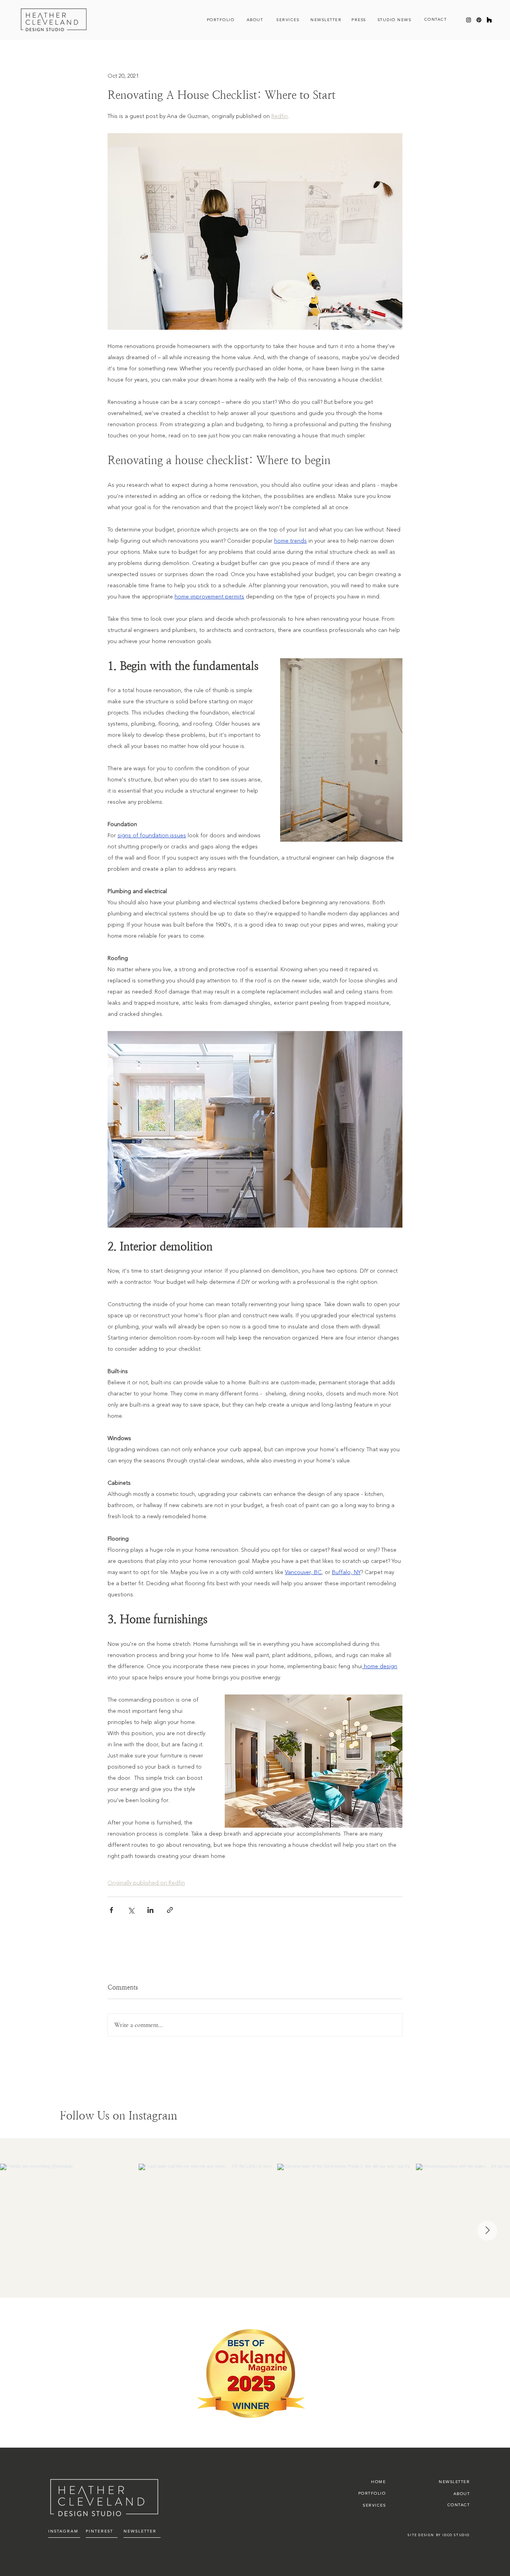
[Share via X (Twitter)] (131, 1910)
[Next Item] (487, 2231)
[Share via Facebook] (111, 1910)
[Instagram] (469, 20)
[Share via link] (170, 1910)
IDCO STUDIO (456, 2535)
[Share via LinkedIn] (150, 1910)
